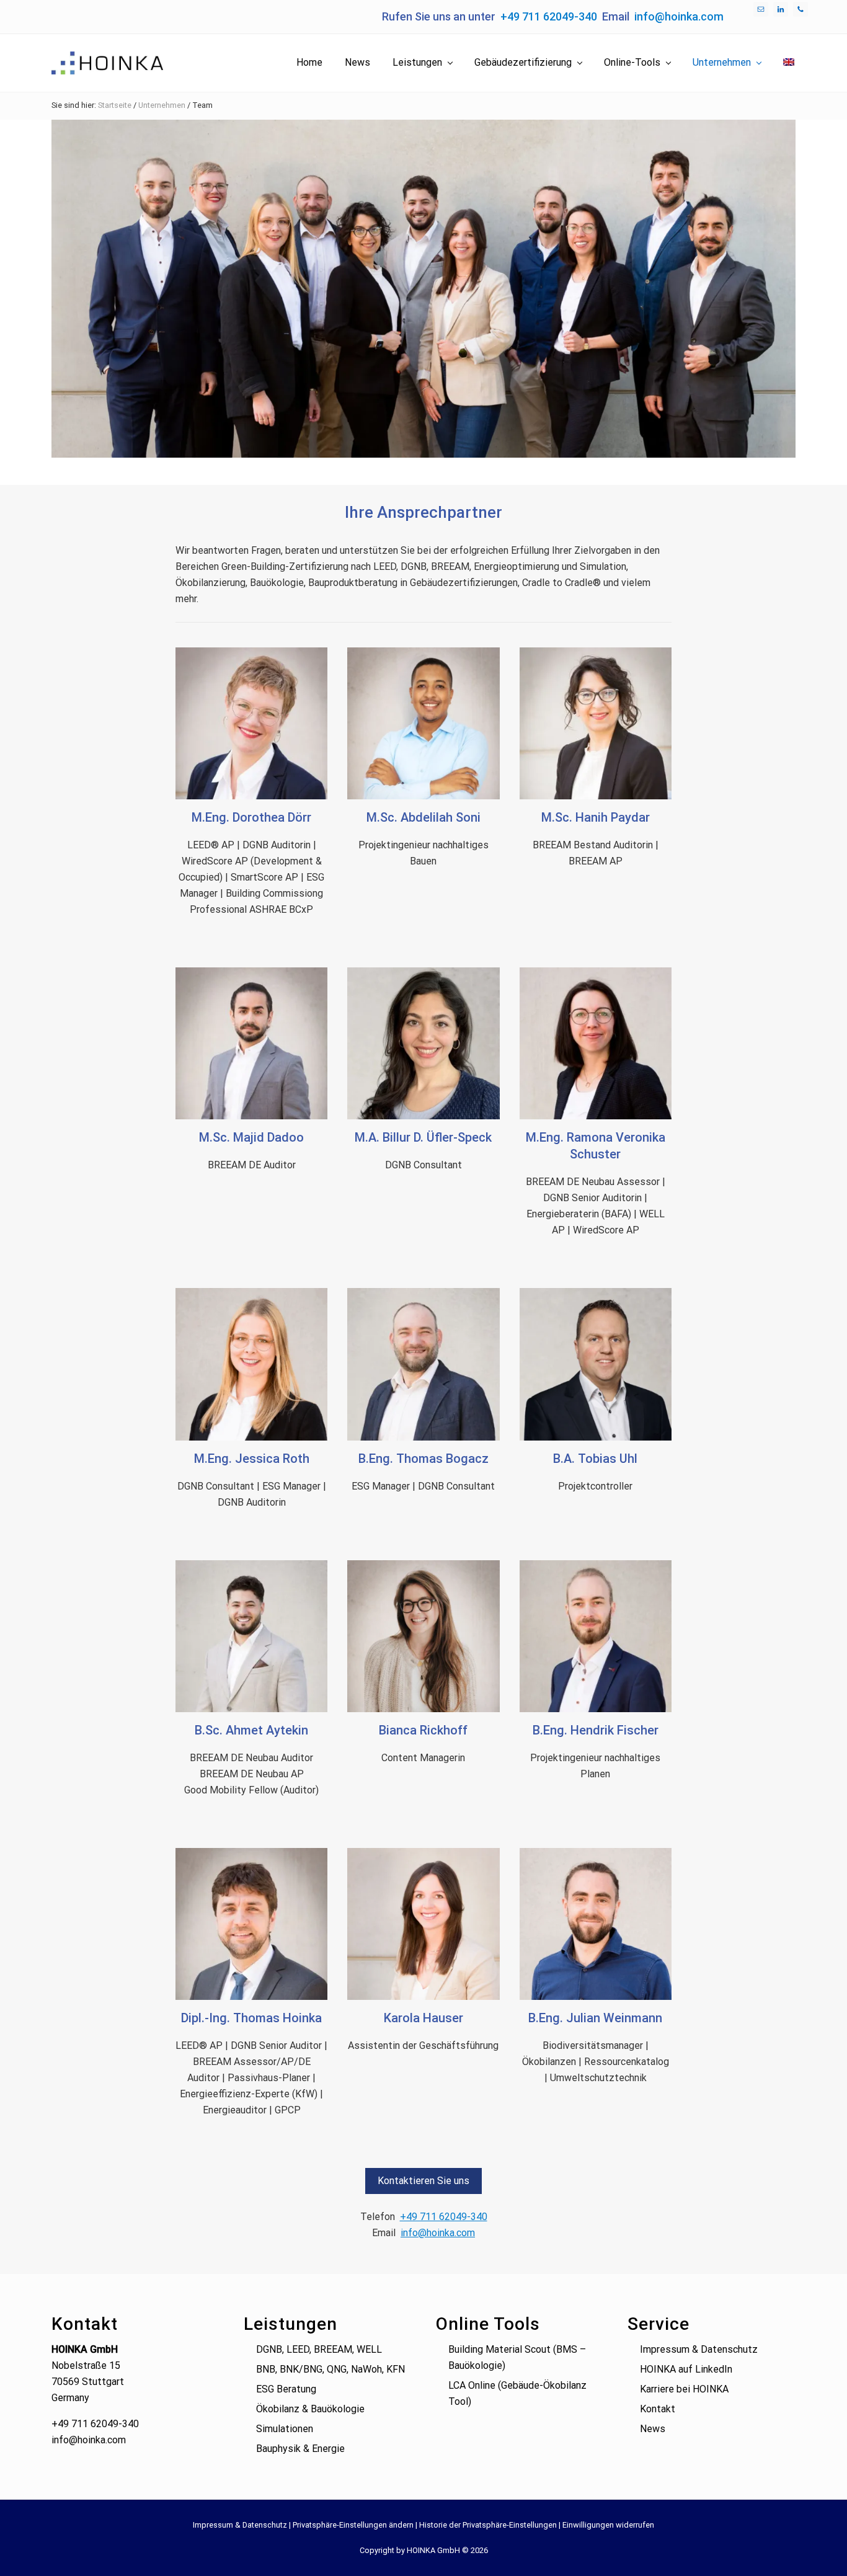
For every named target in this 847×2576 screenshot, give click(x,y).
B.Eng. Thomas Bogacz (423, 1459)
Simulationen (285, 2429)
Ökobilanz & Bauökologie (310, 2409)
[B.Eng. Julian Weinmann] (596, 1924)
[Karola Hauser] (423, 1924)
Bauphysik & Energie (300, 2449)
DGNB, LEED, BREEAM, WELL (319, 2349)
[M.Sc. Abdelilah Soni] (423, 723)
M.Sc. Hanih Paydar (596, 817)
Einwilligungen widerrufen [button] (608, 2525)
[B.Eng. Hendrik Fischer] (596, 1636)
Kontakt (658, 2409)
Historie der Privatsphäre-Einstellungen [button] (488, 2525)
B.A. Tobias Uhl (595, 1459)
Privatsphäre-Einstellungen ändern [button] (353, 2525)
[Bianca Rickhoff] (423, 1636)
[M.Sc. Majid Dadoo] (251, 1043)
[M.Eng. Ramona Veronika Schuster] (596, 1043)
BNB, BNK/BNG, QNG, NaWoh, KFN (330, 2369)
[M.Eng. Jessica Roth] (251, 1364)
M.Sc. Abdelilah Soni (423, 817)
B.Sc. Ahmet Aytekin (251, 1730)
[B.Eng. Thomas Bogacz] (423, 1364)
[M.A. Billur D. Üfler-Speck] (423, 1043)
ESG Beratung (286, 2389)
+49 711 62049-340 (549, 16)
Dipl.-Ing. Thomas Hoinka (251, 2018)
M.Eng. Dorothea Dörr (251, 817)
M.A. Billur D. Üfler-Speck (423, 1137)
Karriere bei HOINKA (684, 2389)
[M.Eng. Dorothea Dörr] (251, 723)
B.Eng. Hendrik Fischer (596, 1730)
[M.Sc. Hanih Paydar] (596, 723)
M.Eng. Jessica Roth (252, 1459)
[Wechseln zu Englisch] (789, 63)
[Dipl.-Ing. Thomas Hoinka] (251, 1924)
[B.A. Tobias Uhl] (596, 1364)
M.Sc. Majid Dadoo (251, 1137)
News (653, 2429)
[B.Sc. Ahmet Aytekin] (251, 1636)
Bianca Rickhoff (423, 1730)
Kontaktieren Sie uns (423, 2181)
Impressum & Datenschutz (699, 2349)
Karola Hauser (423, 2018)
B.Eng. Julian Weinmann (595, 2018)
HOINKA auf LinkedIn (686, 2369)
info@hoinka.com (679, 16)
